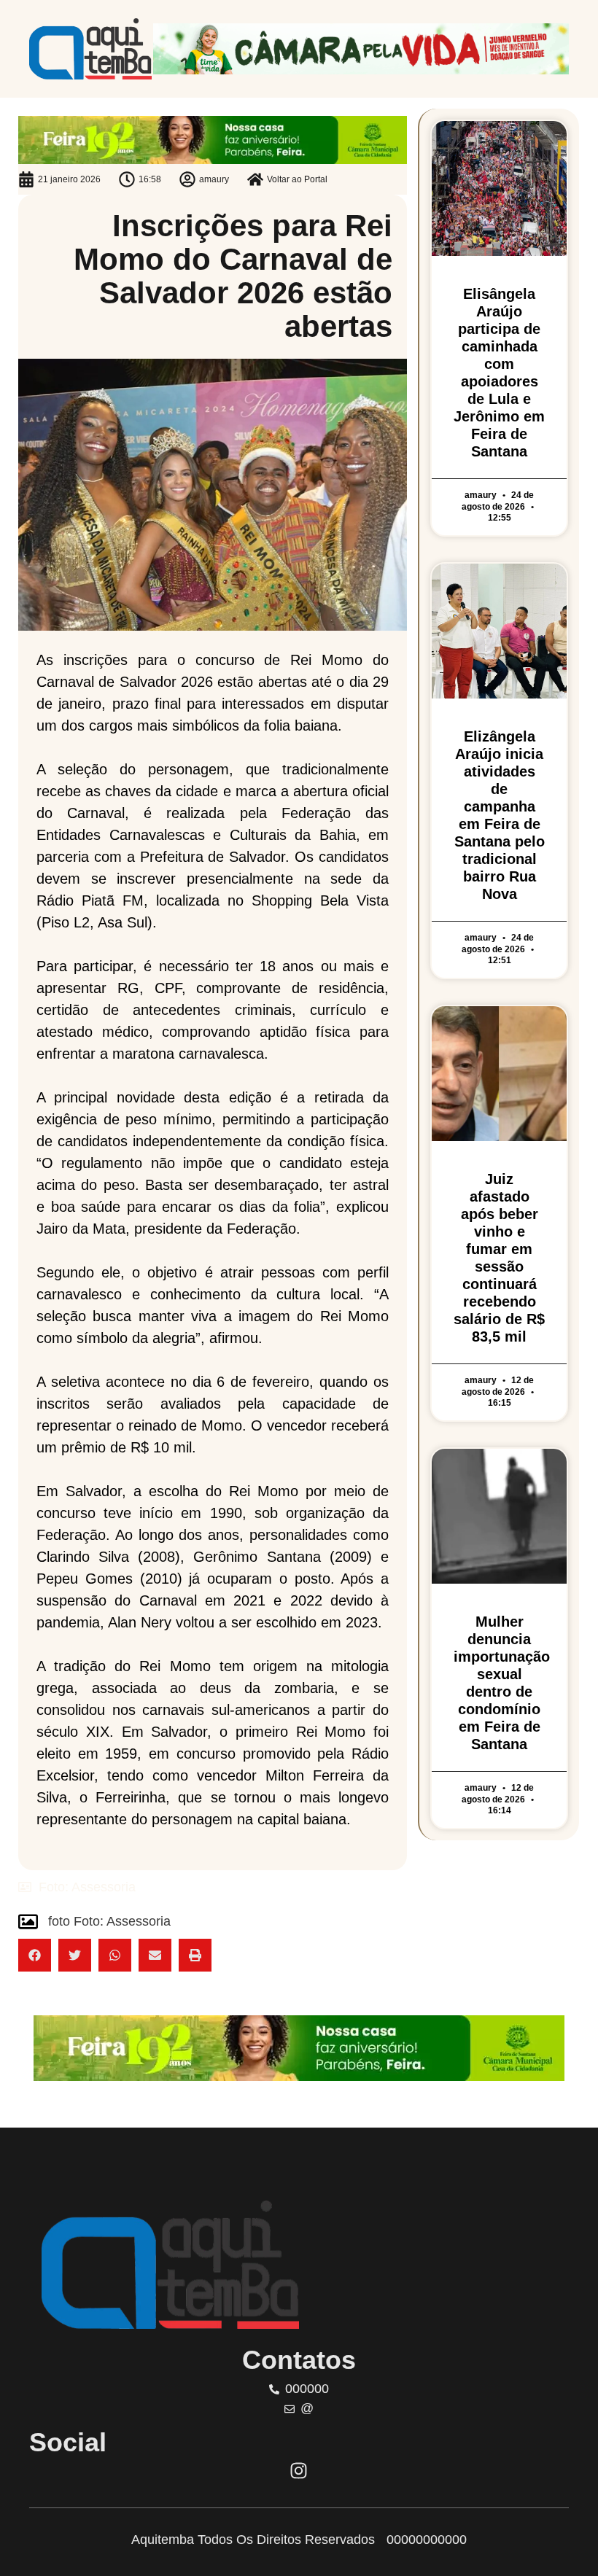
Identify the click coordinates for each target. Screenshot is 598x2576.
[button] (35, 1955)
